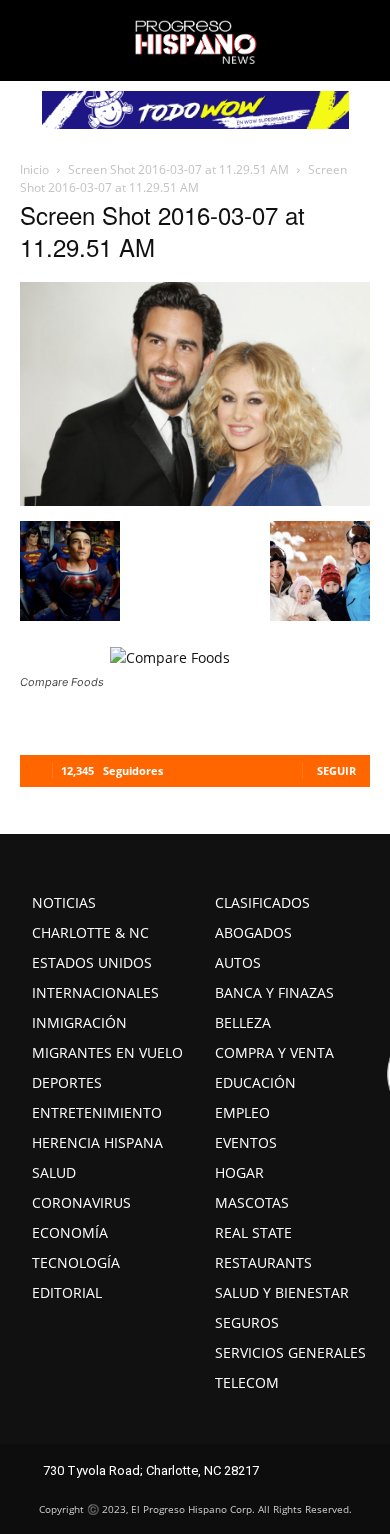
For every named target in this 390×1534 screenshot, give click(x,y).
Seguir (336, 770)
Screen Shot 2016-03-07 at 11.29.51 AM (178, 169)
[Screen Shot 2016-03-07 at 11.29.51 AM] (195, 500)
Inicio (34, 169)
